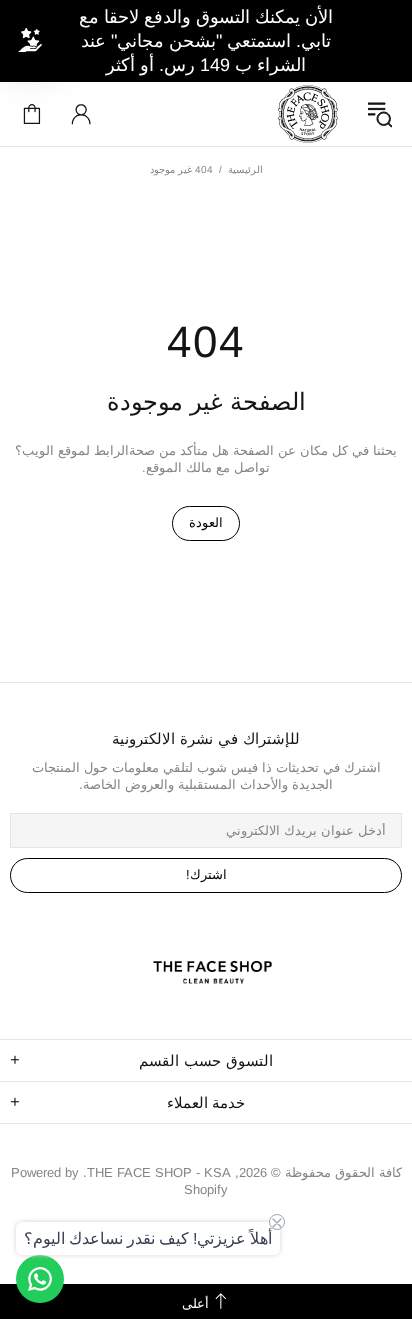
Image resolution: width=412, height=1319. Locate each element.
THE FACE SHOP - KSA (308, 114)
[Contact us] (40, 1279)
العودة (206, 522)
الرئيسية (245, 169)
